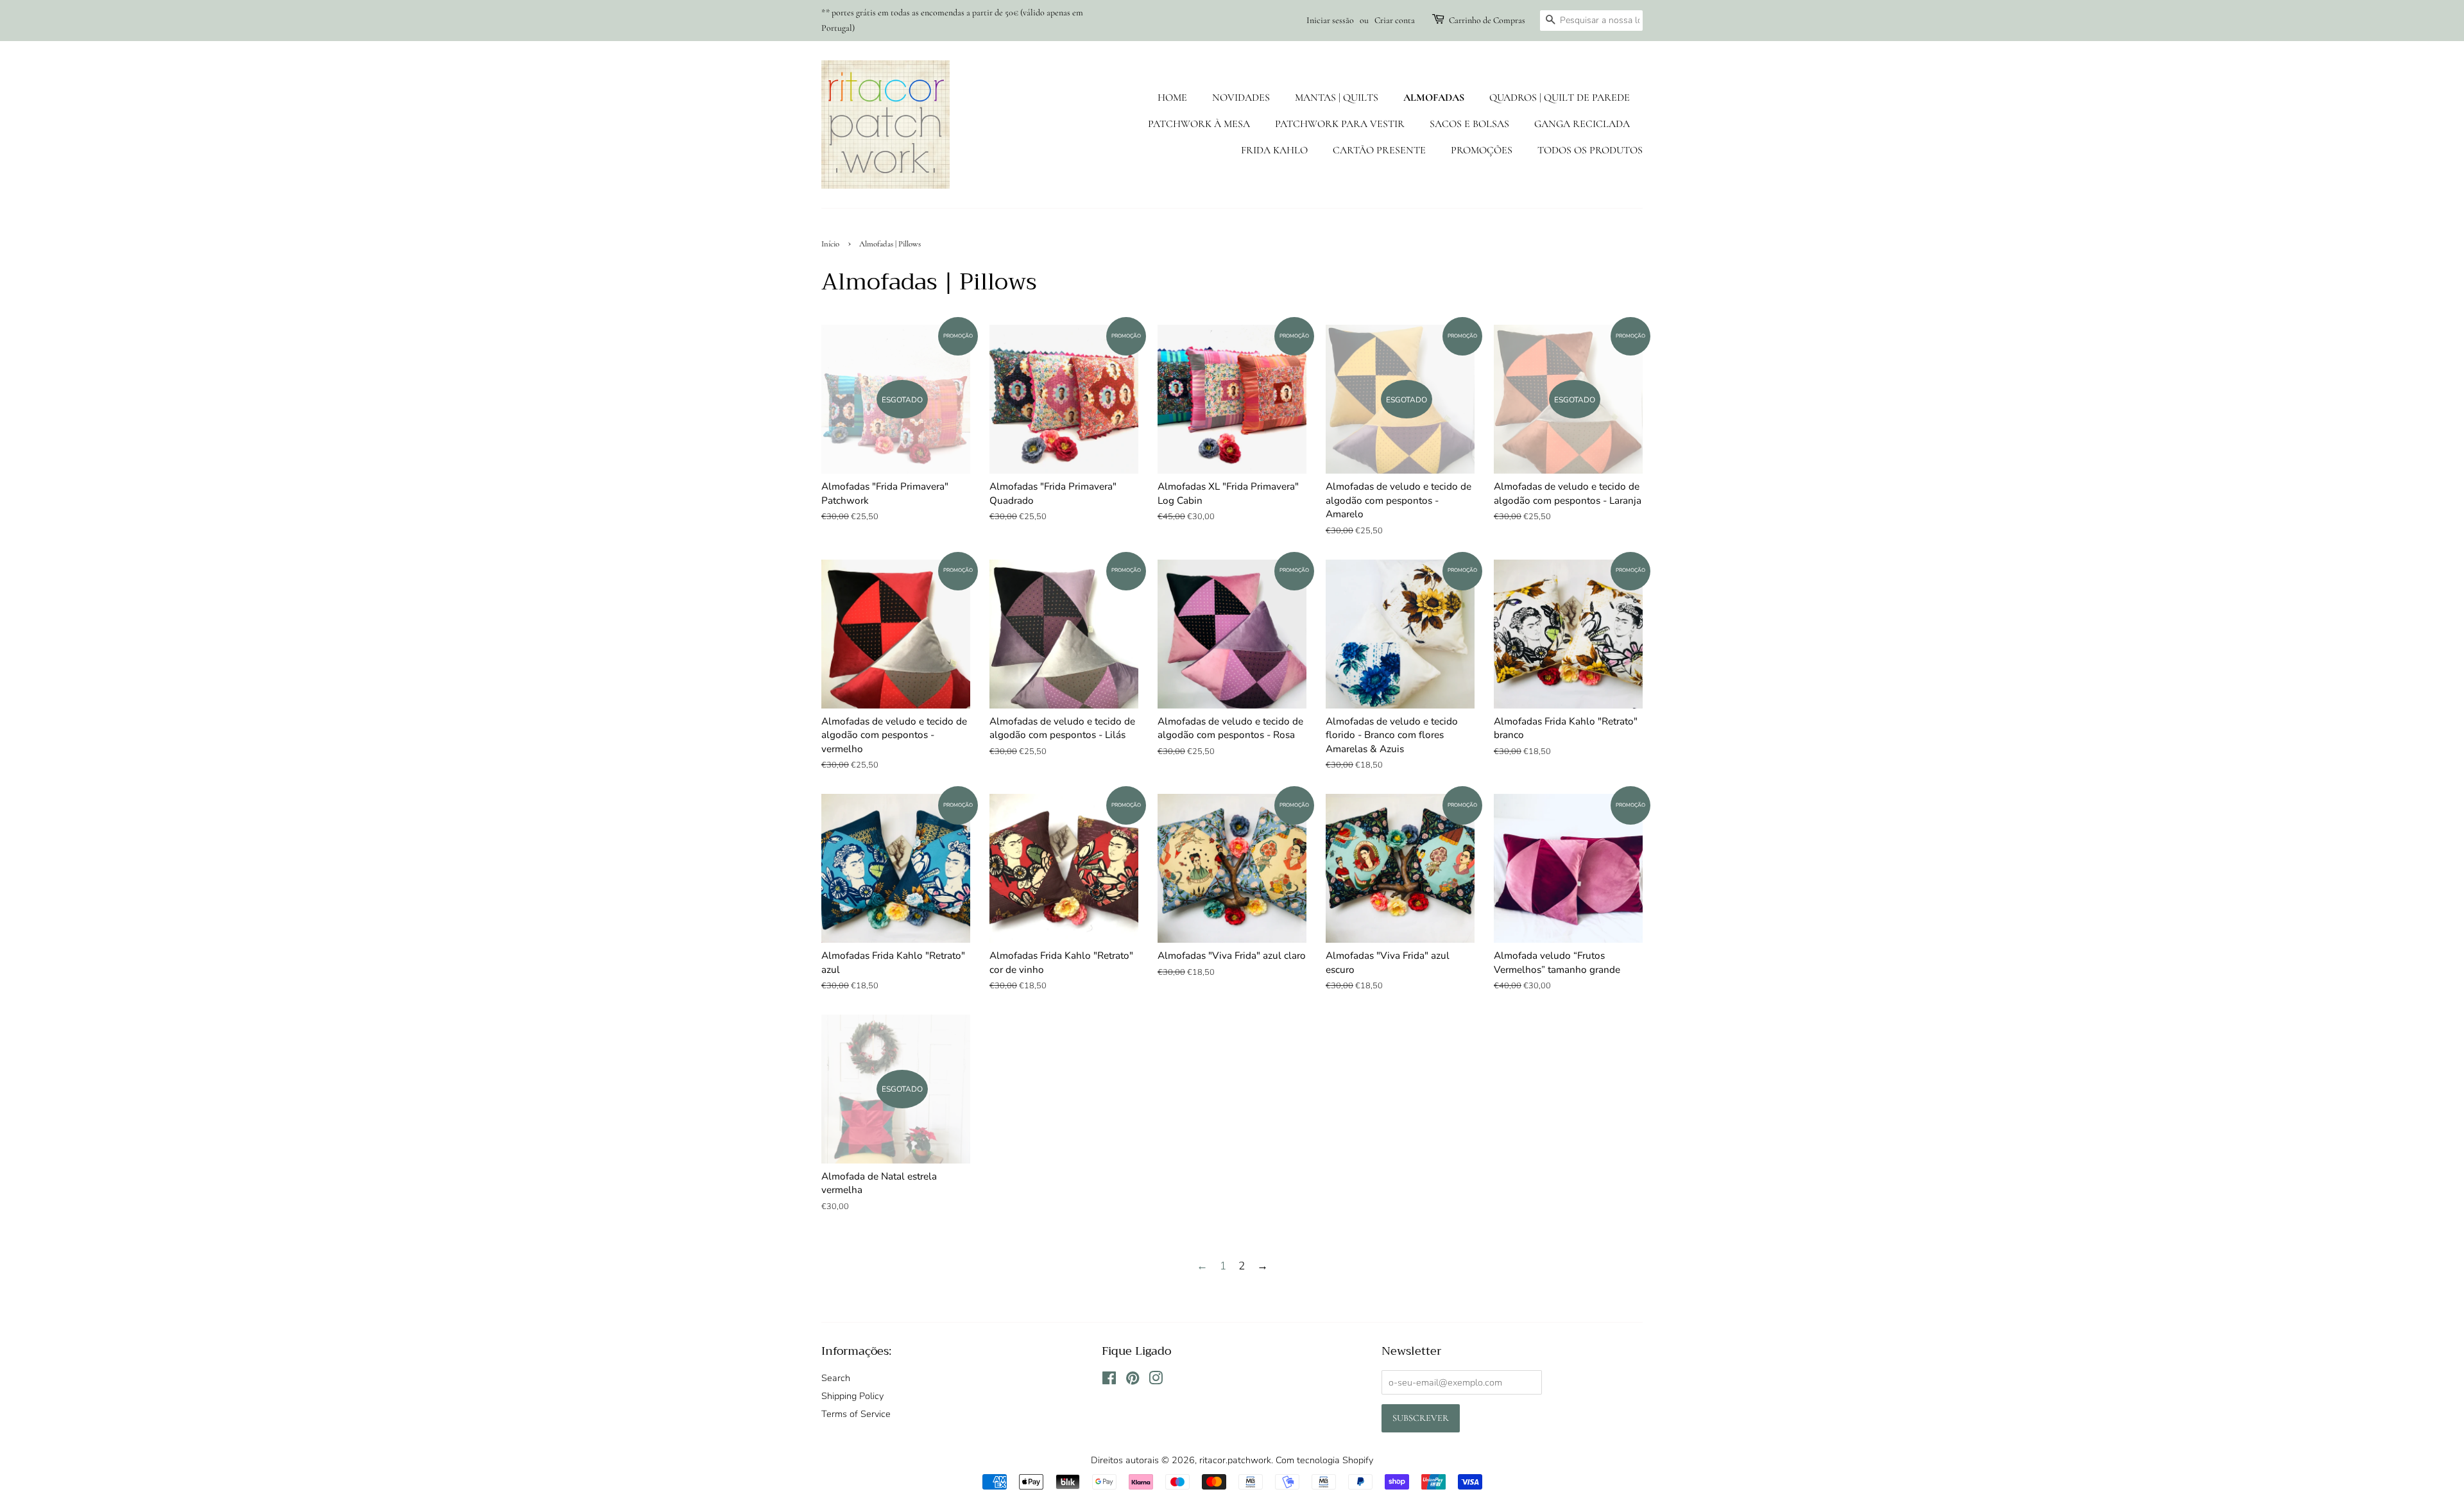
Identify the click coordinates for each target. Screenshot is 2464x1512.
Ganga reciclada (1582, 124)
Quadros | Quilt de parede (1560, 98)
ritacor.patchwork (1235, 1460)
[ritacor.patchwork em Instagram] (1156, 1380)
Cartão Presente (1379, 150)
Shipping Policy (852, 1396)
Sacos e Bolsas (1469, 124)
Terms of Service (856, 1414)
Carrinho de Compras (1487, 20)
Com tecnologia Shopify (1324, 1460)
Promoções (1482, 150)
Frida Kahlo (1274, 150)
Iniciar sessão (1330, 20)
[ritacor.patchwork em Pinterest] (1133, 1380)
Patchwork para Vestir (1340, 124)
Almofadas (1434, 98)
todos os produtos (1590, 150)
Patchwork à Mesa (1199, 124)
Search (836, 1378)
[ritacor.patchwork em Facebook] (1109, 1380)
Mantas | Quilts (1337, 98)
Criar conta (1395, 20)
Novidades (1241, 98)
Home (1172, 98)
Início (830, 244)
